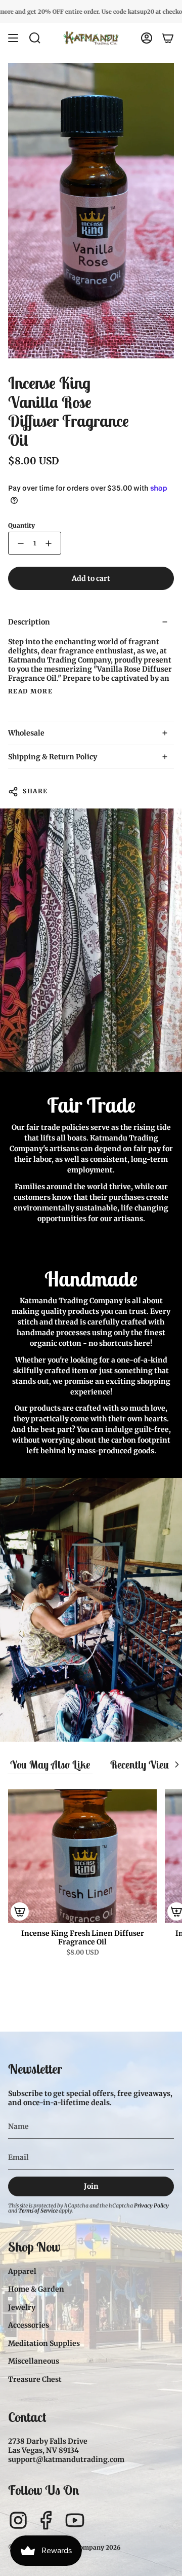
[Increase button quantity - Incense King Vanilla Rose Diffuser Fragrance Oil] (51, 543)
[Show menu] (13, 38)
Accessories (29, 2325)
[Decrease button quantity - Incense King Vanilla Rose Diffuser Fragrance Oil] (19, 543)
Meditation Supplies (44, 2343)
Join (91, 2186)
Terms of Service (38, 2211)
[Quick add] (20, 1911)
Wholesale (26, 733)
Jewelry (22, 2307)
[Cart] (168, 38)
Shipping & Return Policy (53, 757)
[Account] (147, 38)
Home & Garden (36, 2289)
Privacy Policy (151, 2206)
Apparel (22, 2271)
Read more (30, 691)
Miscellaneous (34, 2361)
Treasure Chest (35, 2379)
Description (29, 622)
